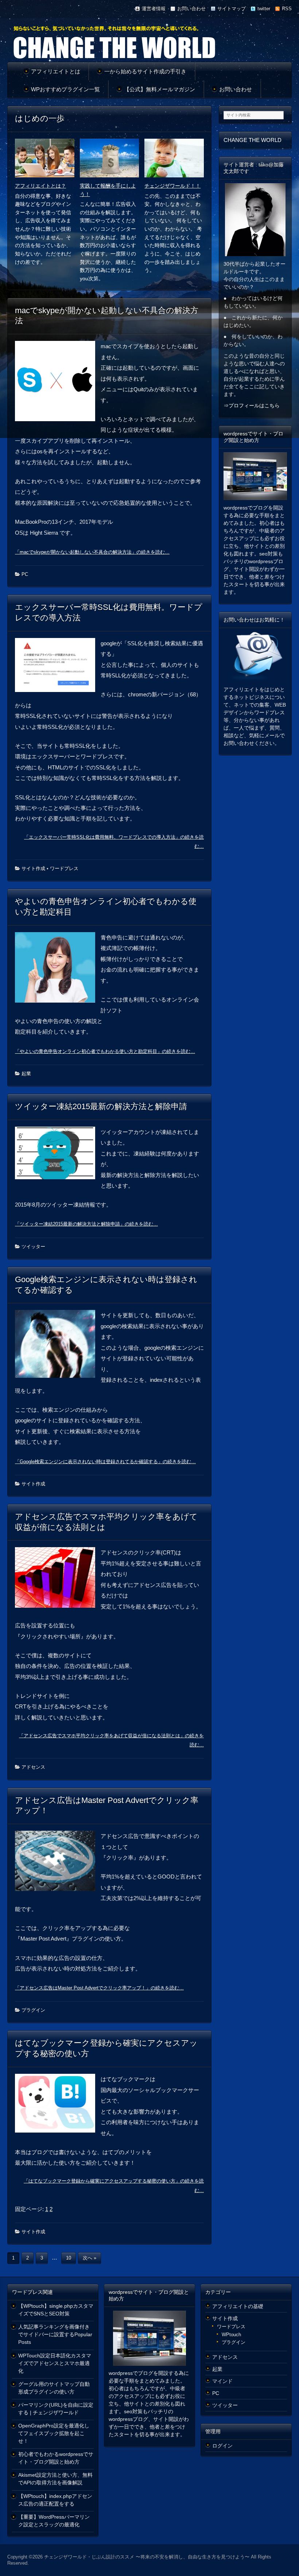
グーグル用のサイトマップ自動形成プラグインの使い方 (54, 2388)
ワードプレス (64, 868)
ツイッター (33, 1247)
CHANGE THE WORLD (253, 140)
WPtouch (231, 2335)
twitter (264, 9)
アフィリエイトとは (56, 71)
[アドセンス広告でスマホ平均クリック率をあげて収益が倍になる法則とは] (58, 1580)
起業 (26, 1074)
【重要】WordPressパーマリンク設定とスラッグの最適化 (54, 2521)
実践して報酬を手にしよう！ (108, 190)
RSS (287, 9)
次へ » (90, 2258)
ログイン (222, 2446)
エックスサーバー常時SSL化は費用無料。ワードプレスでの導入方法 (109, 612)
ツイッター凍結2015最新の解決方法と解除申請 (101, 1106)
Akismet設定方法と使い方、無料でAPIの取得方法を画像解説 (55, 2479)
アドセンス (33, 1767)
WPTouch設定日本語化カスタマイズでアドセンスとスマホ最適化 (55, 2363)
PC (25, 574)
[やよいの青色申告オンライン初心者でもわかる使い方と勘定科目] (58, 970)
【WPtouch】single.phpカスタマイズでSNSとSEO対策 (56, 2310)
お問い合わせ (191, 9)
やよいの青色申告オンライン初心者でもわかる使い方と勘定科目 (106, 907)
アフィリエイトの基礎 (238, 2306)
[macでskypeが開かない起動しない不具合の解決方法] (58, 384)
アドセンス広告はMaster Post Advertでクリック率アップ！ (107, 1806)
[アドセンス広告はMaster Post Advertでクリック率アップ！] (58, 1864)
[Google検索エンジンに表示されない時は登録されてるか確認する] (58, 1347)
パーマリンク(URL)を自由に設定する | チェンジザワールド (56, 2409)
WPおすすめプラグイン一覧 (65, 89)
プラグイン (33, 2010)
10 (69, 2258)
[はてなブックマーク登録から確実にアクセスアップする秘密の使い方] (58, 2106)
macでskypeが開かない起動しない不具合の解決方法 (107, 316)
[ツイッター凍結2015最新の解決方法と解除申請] (58, 1156)
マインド (222, 2381)
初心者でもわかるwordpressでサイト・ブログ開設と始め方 (56, 2458)
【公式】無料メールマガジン (160, 89)
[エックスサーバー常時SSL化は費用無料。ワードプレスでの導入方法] (58, 668)
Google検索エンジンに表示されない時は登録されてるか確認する (106, 1285)
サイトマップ (232, 9)
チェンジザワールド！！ (172, 186)
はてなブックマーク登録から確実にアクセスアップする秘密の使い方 (106, 2048)
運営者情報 (154, 9)
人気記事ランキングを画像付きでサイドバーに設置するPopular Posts (55, 2334)
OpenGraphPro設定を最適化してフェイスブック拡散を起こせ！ (54, 2433)
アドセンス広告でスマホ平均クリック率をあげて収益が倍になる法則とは (106, 1522)
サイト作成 (33, 868)
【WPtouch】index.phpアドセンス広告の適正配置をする (55, 2500)
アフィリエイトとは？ (40, 186)
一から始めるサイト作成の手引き (145, 71)
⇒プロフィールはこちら (252, 405)
